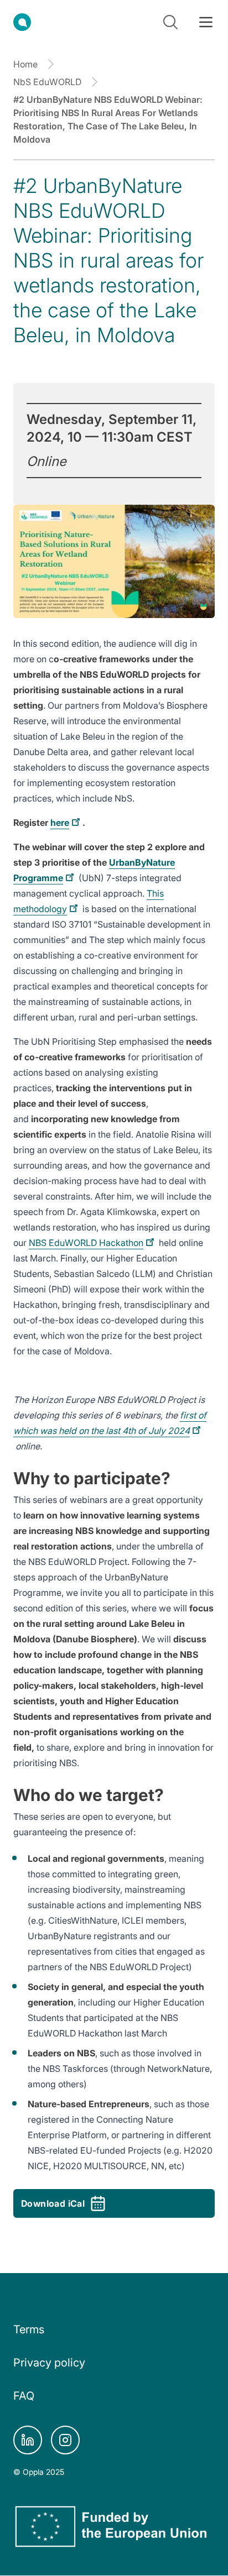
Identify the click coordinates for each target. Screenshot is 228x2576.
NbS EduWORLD (47, 82)
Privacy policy (49, 2363)
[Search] (170, 22)
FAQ (24, 2396)
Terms (29, 2329)
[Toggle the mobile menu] (206, 22)
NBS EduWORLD (86, 1243)
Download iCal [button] (53, 2203)
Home (25, 64)
